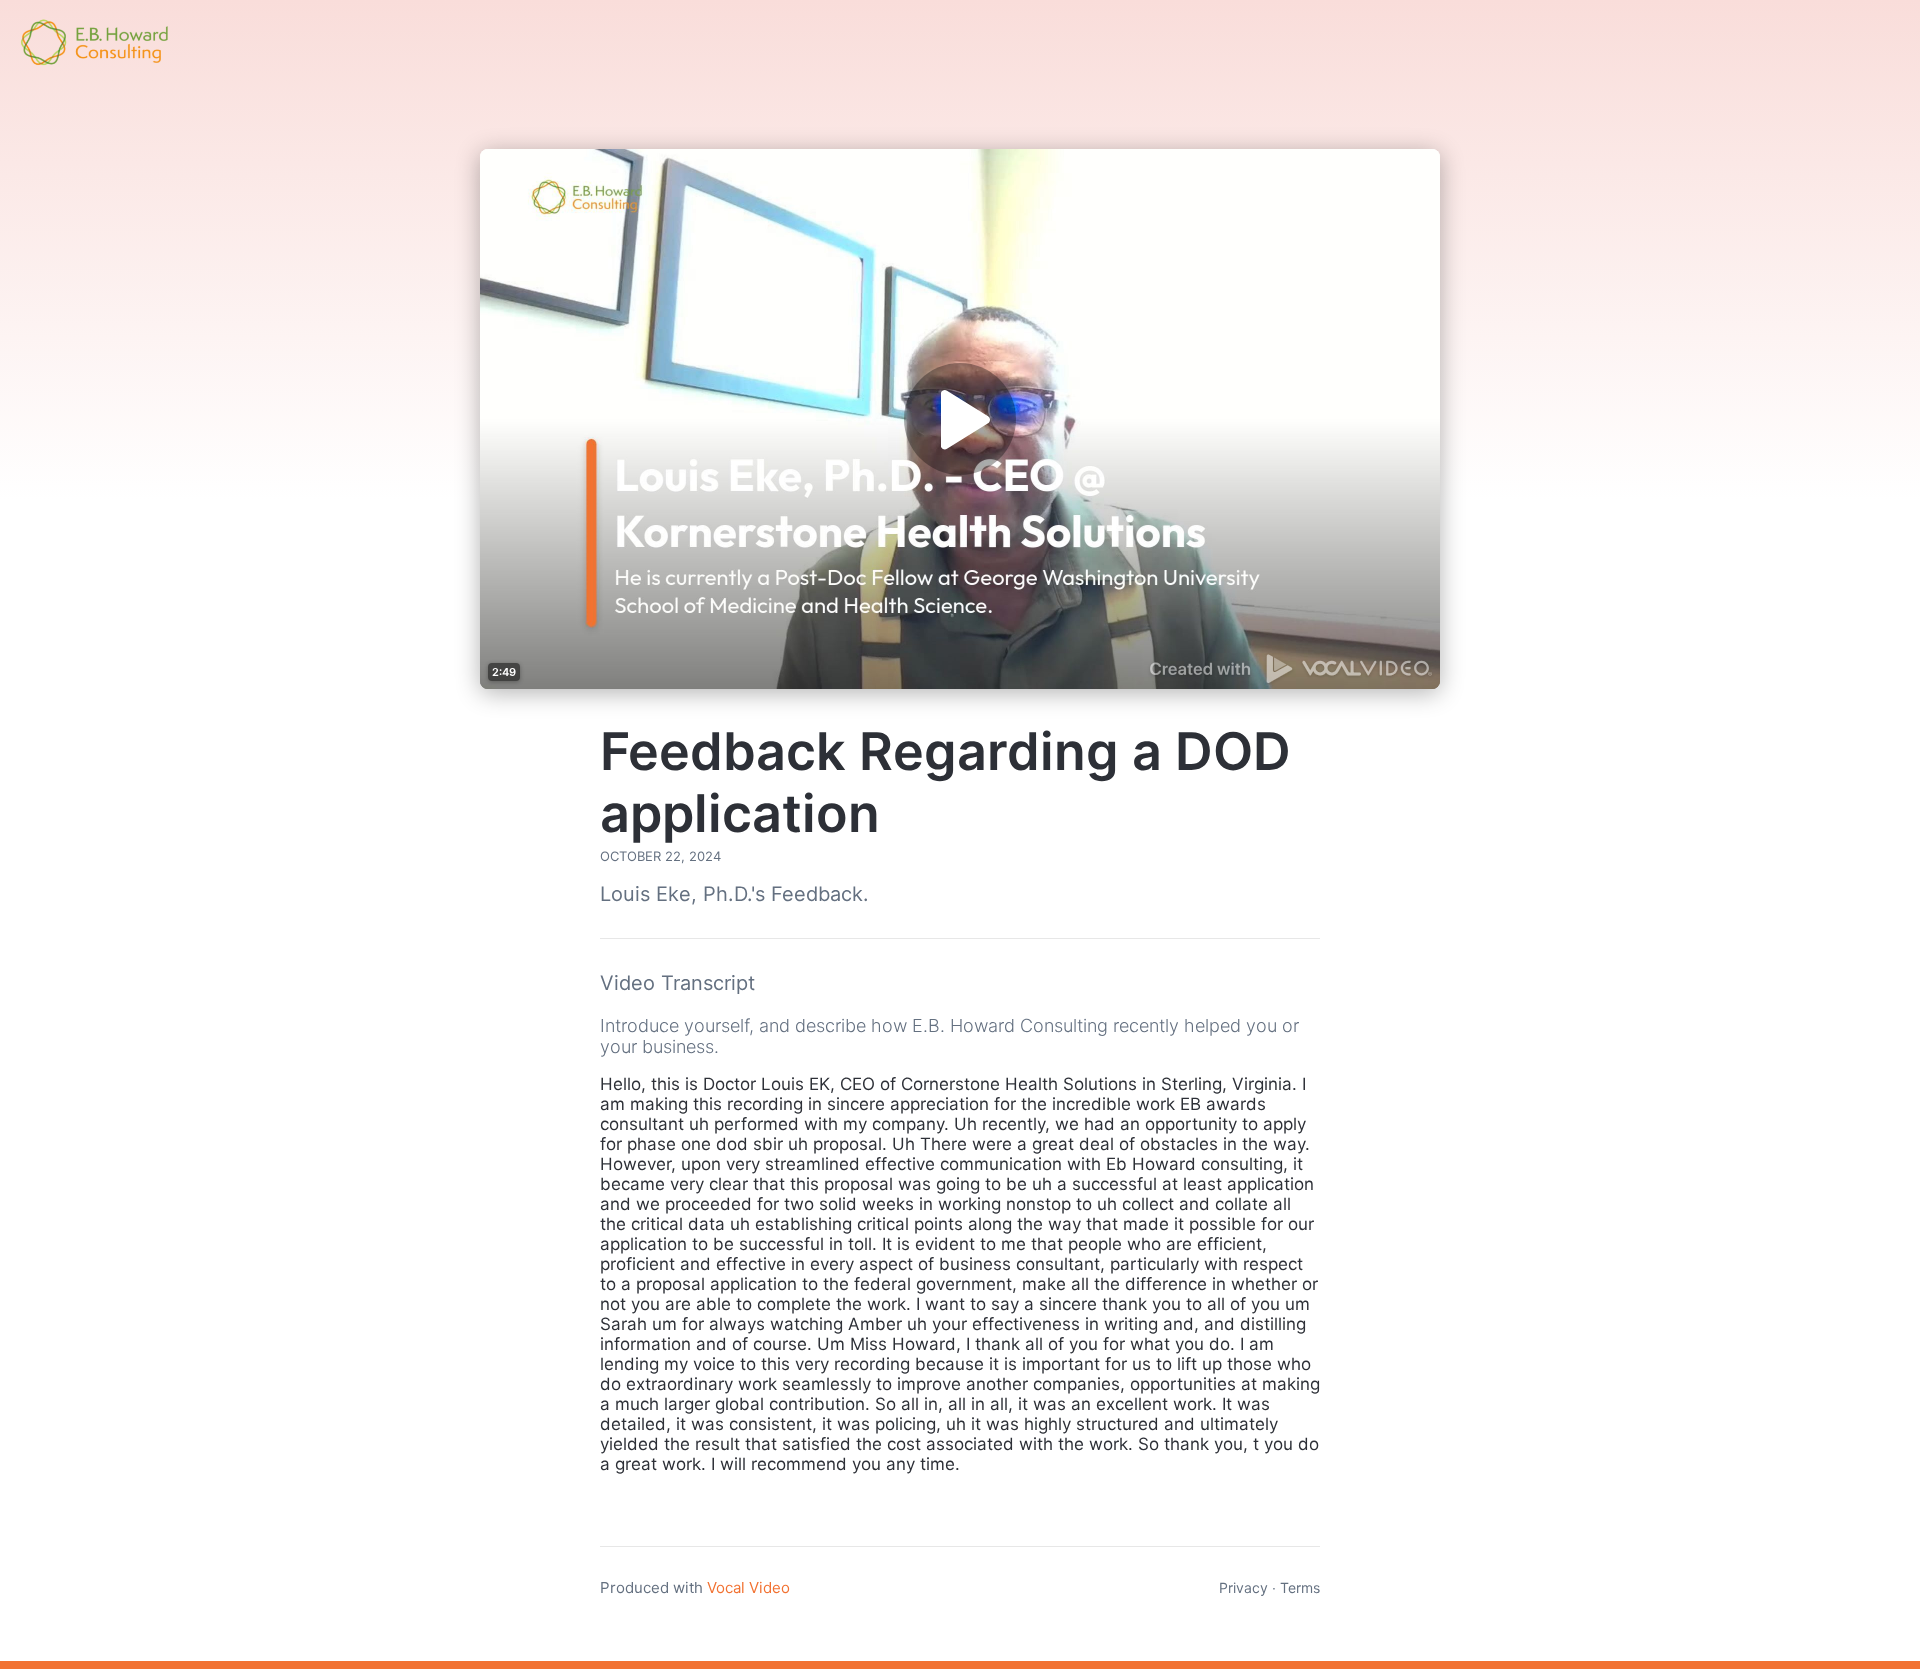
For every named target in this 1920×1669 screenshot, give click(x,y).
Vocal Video (748, 1587)
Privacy (1243, 1587)
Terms (1300, 1587)
